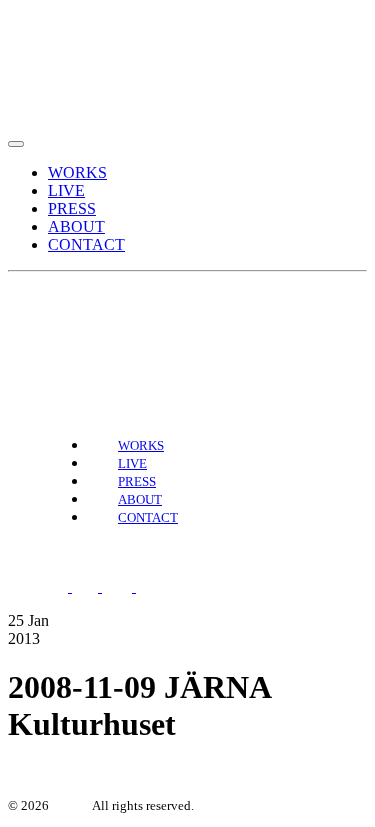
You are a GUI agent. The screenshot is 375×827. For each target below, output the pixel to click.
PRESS (72, 208)
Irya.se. (71, 805)
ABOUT (76, 226)
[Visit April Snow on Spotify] (25, 324)
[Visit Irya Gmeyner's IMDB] (161, 586)
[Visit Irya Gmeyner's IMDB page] (131, 324)
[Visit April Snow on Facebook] (57, 324)
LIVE (66, 190)
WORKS (77, 172)
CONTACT (86, 244)
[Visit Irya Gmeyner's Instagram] (89, 324)
